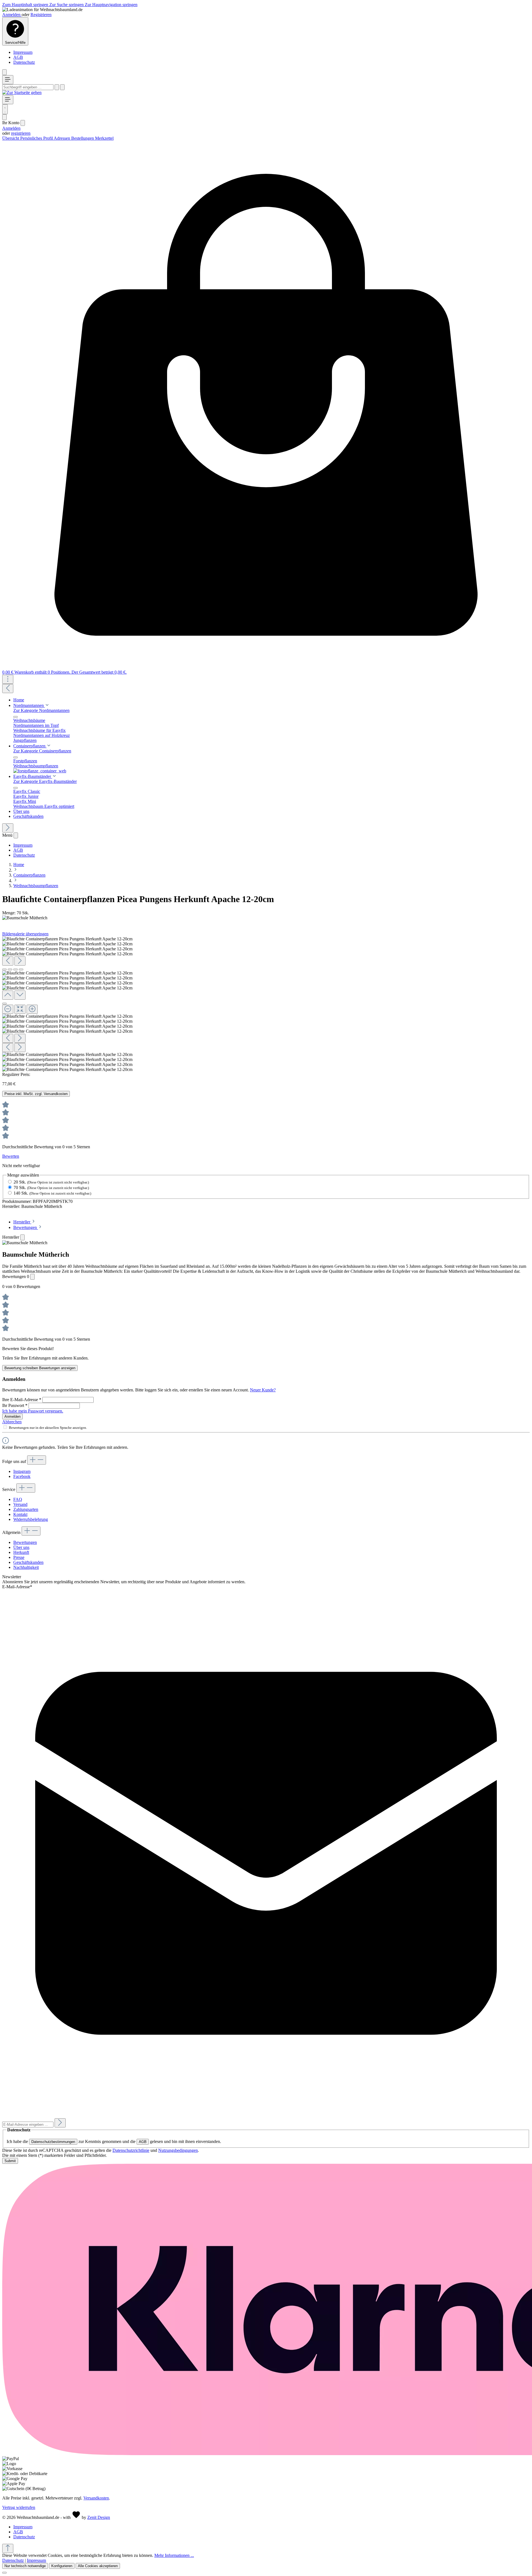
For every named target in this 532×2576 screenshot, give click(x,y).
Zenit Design (99, 2517)
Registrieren (41, 15)
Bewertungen (25, 1542)
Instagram (22, 1471)
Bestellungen (83, 138)
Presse (19, 1557)
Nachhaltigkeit (26, 1567)
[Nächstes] (8, 828)
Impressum (23, 52)
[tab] (25, 1222)
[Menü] (8, 80)
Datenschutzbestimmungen (53, 2142)
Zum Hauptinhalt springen (26, 5)
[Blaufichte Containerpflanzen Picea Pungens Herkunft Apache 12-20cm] (67, 939)
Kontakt (20, 1514)
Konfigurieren (62, 2566)
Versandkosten (96, 2498)
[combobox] (28, 87)
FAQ (18, 1499)
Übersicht (11, 138)
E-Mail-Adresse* (17, 1587)
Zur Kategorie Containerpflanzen (42, 751)
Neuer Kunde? (263, 1390)
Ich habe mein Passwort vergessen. (33, 1411)
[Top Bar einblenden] (8, 679)
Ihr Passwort (15, 1405)
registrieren (21, 133)
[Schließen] (4, 1004)
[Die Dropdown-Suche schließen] (62, 87)
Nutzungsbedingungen (178, 2150)
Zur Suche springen (67, 5)
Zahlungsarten (26, 1509)
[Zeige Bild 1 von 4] (4, 969)
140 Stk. (52, 1193)
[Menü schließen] (23, 123)
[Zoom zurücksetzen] (20, 1009)
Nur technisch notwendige (25, 2566)
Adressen (62, 138)
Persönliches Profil (37, 138)
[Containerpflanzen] (40, 771)
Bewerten (11, 1156)
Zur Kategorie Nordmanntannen (41, 710)
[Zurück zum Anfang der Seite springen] (8, 2548)
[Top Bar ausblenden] (4, 72)
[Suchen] (57, 87)
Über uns (21, 1547)
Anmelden (12, 15)
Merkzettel (104, 138)
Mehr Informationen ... (174, 2555)
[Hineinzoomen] (32, 1009)
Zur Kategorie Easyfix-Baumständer (45, 781)
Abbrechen (12, 1422)
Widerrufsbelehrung (31, 1519)
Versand (20, 1504)
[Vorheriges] (8, 688)
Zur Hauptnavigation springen (111, 5)
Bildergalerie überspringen (25, 934)
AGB (18, 57)
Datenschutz (24, 62)
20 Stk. (51, 1182)
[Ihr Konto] (4, 117)
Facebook (22, 1476)
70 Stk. (51, 1188)
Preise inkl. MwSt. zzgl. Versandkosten (36, 1094)
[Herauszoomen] (8, 1009)
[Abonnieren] (60, 2123)
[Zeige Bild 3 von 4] (16, 969)
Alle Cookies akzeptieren (98, 2566)
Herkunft (21, 1552)
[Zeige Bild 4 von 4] (21, 969)
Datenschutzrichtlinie (131, 2150)
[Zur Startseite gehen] (22, 92)
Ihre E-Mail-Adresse (22, 1400)
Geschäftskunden (28, 1562)
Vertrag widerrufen (19, 2507)
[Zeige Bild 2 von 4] (10, 969)
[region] (266, 1004)
